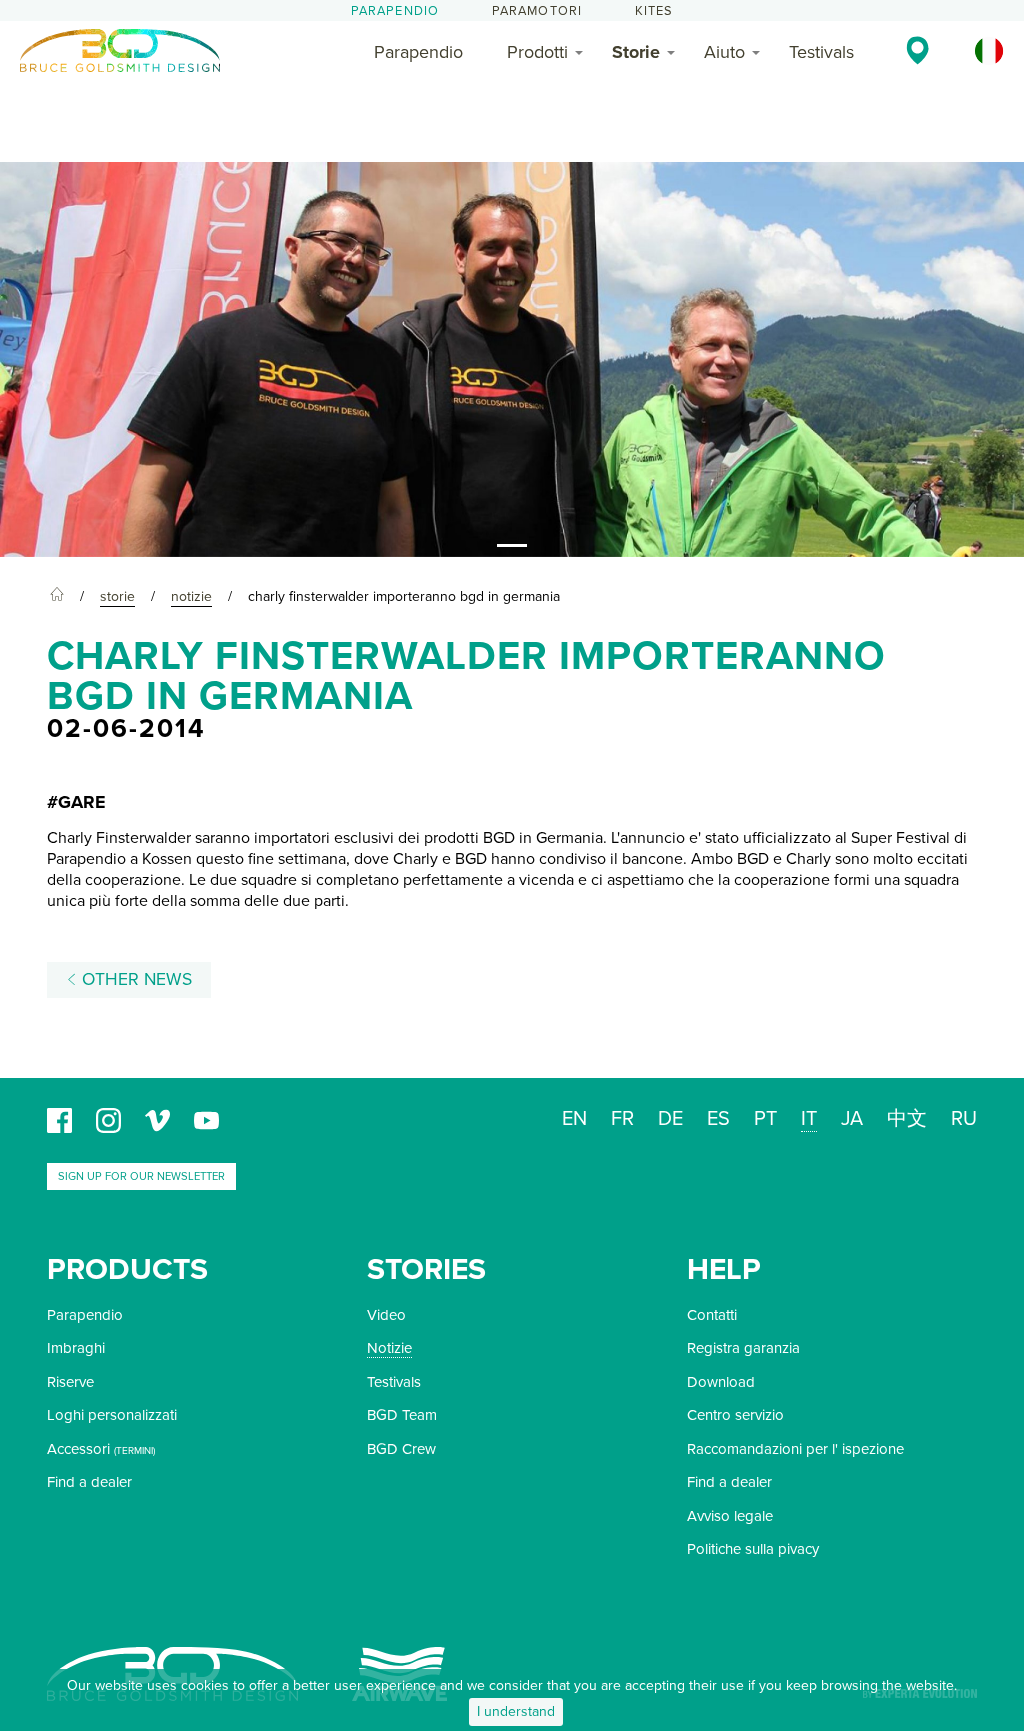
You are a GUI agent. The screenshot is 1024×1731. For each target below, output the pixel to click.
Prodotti (537, 52)
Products (127, 1269)
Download (721, 1382)
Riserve (70, 1382)
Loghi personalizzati (112, 1415)
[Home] (57, 597)
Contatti (712, 1315)
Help (724, 1269)
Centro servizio (735, 1415)
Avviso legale (730, 1516)
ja (852, 1119)
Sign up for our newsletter (141, 1176)
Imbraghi (76, 1348)
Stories (426, 1269)
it (809, 1119)
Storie (636, 52)
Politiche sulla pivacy (753, 1549)
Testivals (821, 52)
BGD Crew (401, 1449)
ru (964, 1119)
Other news (134, 979)
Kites (654, 11)
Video (386, 1315)
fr (622, 1119)
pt (765, 1119)
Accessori (78, 1449)
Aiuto (724, 52)
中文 (907, 1119)
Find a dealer (89, 1482)
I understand (516, 1711)
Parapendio (395, 11)
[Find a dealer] (917, 50)
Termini (134, 1451)
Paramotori (537, 11)
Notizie (389, 1348)
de (670, 1119)
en (574, 1119)
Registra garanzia (743, 1348)
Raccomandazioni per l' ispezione (795, 1449)
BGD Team (402, 1415)
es (718, 1119)
